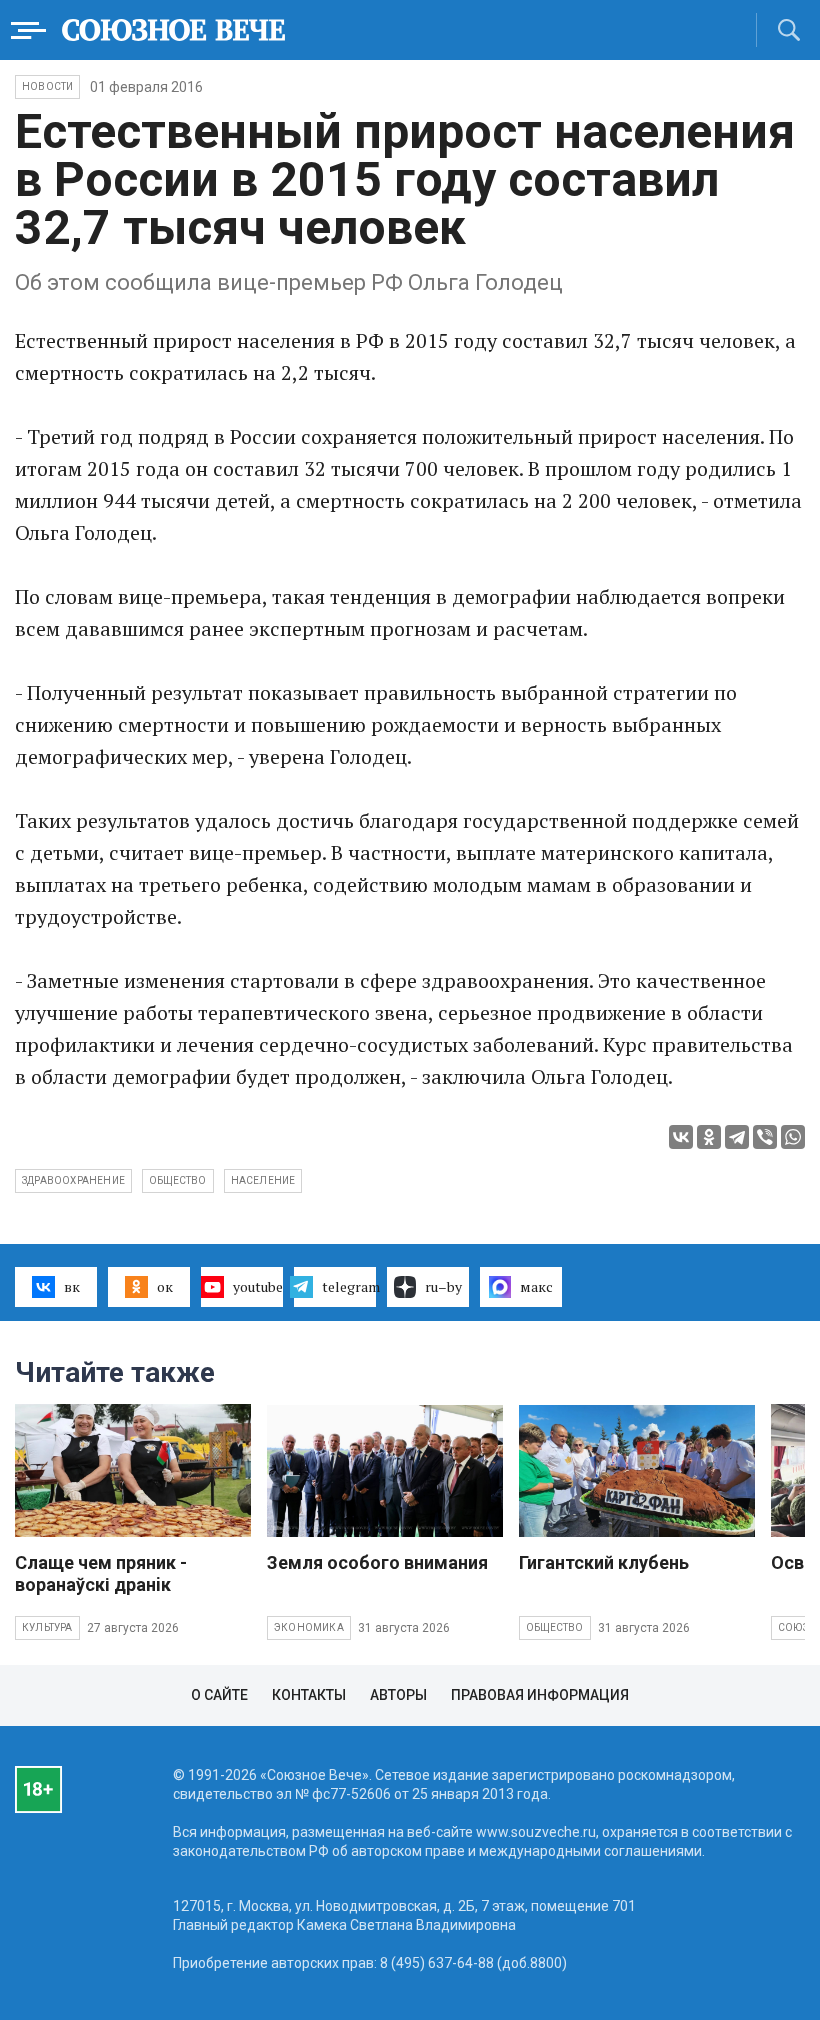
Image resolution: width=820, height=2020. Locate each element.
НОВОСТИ (47, 86)
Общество (555, 1627)
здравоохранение (73, 1180)
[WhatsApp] (793, 1137)
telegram (349, 1286)
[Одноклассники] (709, 1137)
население (263, 1180)
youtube (258, 1286)
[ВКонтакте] (681, 1137)
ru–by (443, 1286)
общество (178, 1180)
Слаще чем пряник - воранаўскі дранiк (101, 1573)
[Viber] (765, 1137)
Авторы (398, 1695)
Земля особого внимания (377, 1562)
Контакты (309, 1695)
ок (165, 1286)
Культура (47, 1627)
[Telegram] (737, 1137)
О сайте (219, 1695)
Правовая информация (540, 1695)
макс (536, 1286)
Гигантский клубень (604, 1562)
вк (72, 1286)
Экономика (309, 1627)
